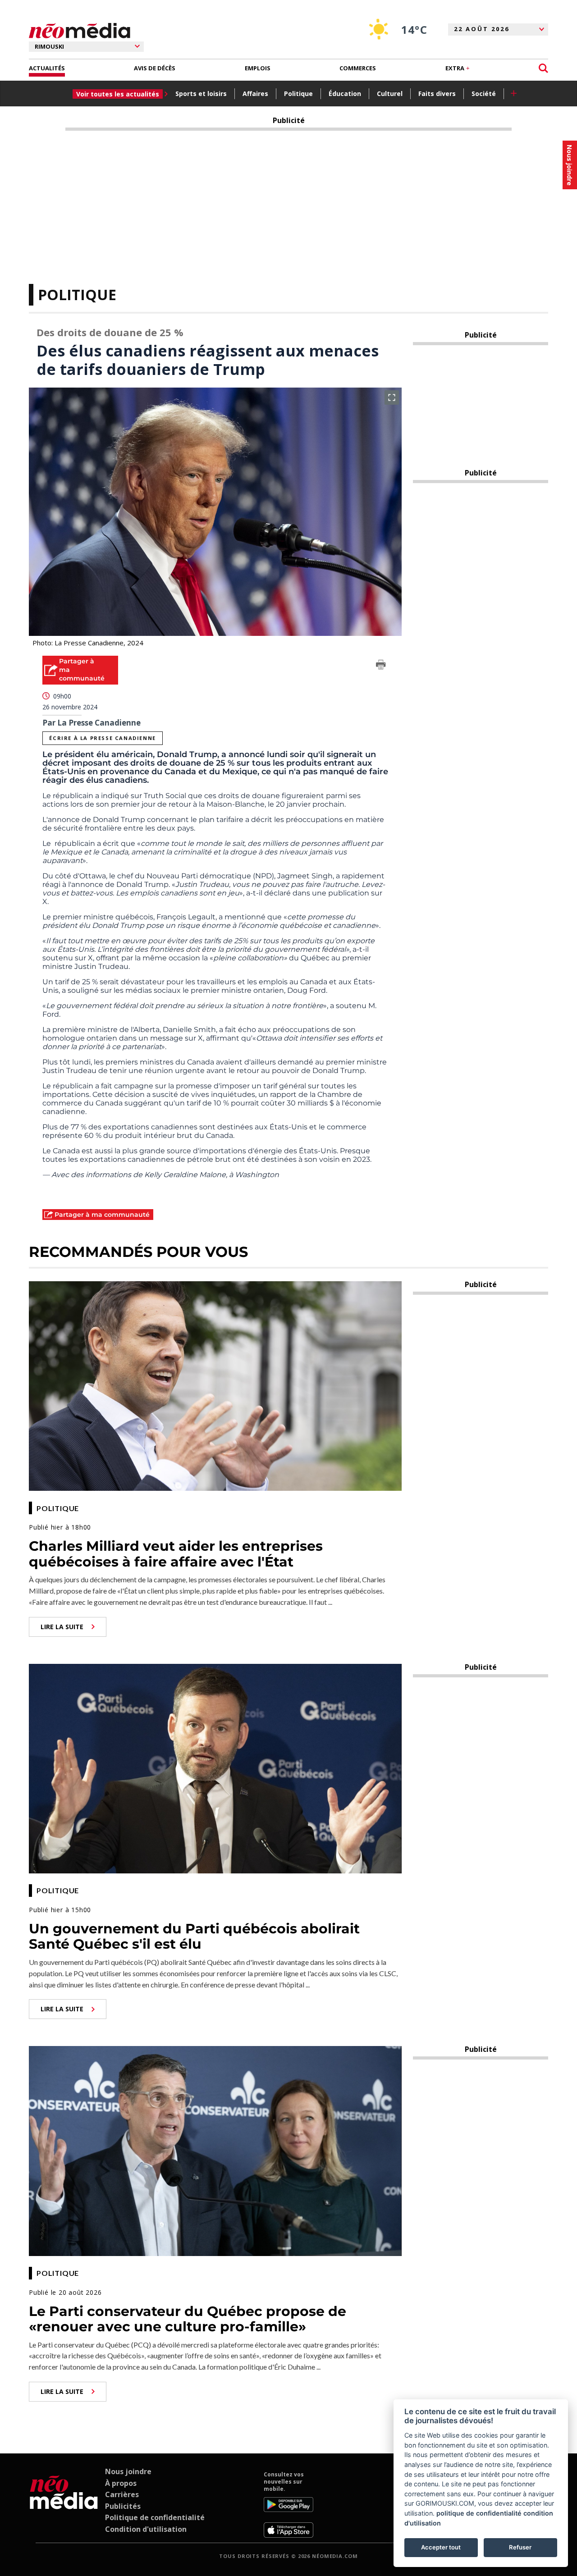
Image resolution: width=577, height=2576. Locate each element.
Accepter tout (441, 2547)
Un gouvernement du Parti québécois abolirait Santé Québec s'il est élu (194, 1937)
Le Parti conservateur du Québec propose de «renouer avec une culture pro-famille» (188, 2319)
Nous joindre (128, 2471)
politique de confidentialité (479, 2513)
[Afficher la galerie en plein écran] (392, 397)
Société (484, 94)
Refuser (520, 2547)
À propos (121, 2483)
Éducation (345, 94)
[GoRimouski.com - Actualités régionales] (80, 31)
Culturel (390, 94)
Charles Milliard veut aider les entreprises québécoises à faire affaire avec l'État (176, 1554)
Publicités (123, 2506)
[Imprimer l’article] (381, 666)
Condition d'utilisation (146, 2529)
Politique (298, 94)
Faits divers (437, 94)
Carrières (122, 2494)
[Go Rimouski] (64, 2504)
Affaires (255, 94)
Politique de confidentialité (155, 2517)
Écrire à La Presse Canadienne (102, 738)
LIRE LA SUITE (62, 1627)
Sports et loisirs (201, 94)
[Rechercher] (543, 68)
